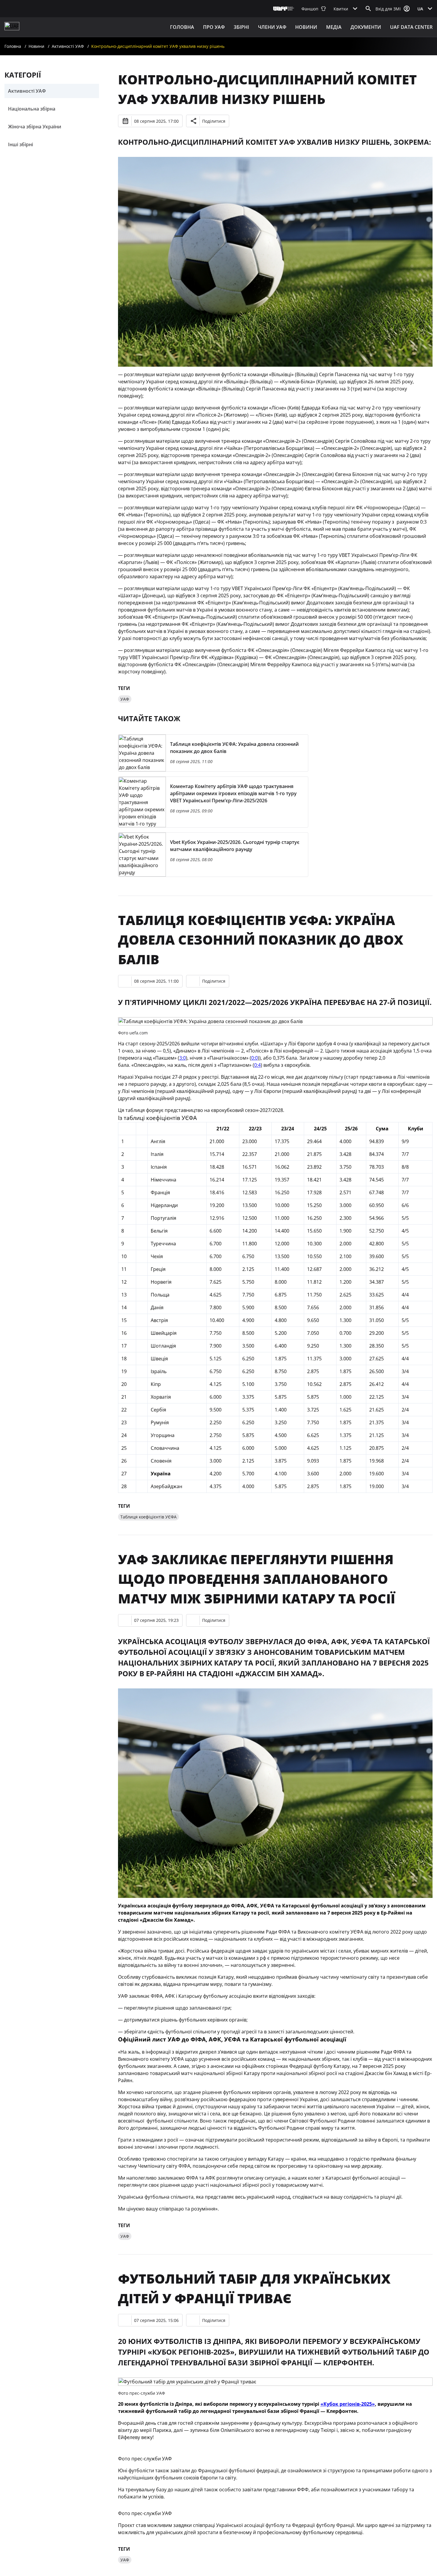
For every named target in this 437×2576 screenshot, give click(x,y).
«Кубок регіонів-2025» (348, 2404)
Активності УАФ (68, 46)
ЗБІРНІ (241, 27)
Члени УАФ (272, 27)
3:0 (183, 1058)
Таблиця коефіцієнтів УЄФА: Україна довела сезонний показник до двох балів (261, 940)
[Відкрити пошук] (368, 9)
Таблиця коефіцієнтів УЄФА (148, 1517)
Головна (182, 27)
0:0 (254, 1058)
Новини (306, 27)
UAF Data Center (411, 27)
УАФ (125, 699)
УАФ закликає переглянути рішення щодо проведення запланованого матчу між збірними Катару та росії (257, 1579)
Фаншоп (310, 9)
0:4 (257, 1065)
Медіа (334, 27)
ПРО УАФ (214, 27)
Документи (366, 27)
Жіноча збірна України (35, 127)
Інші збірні (21, 144)
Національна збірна (32, 109)
